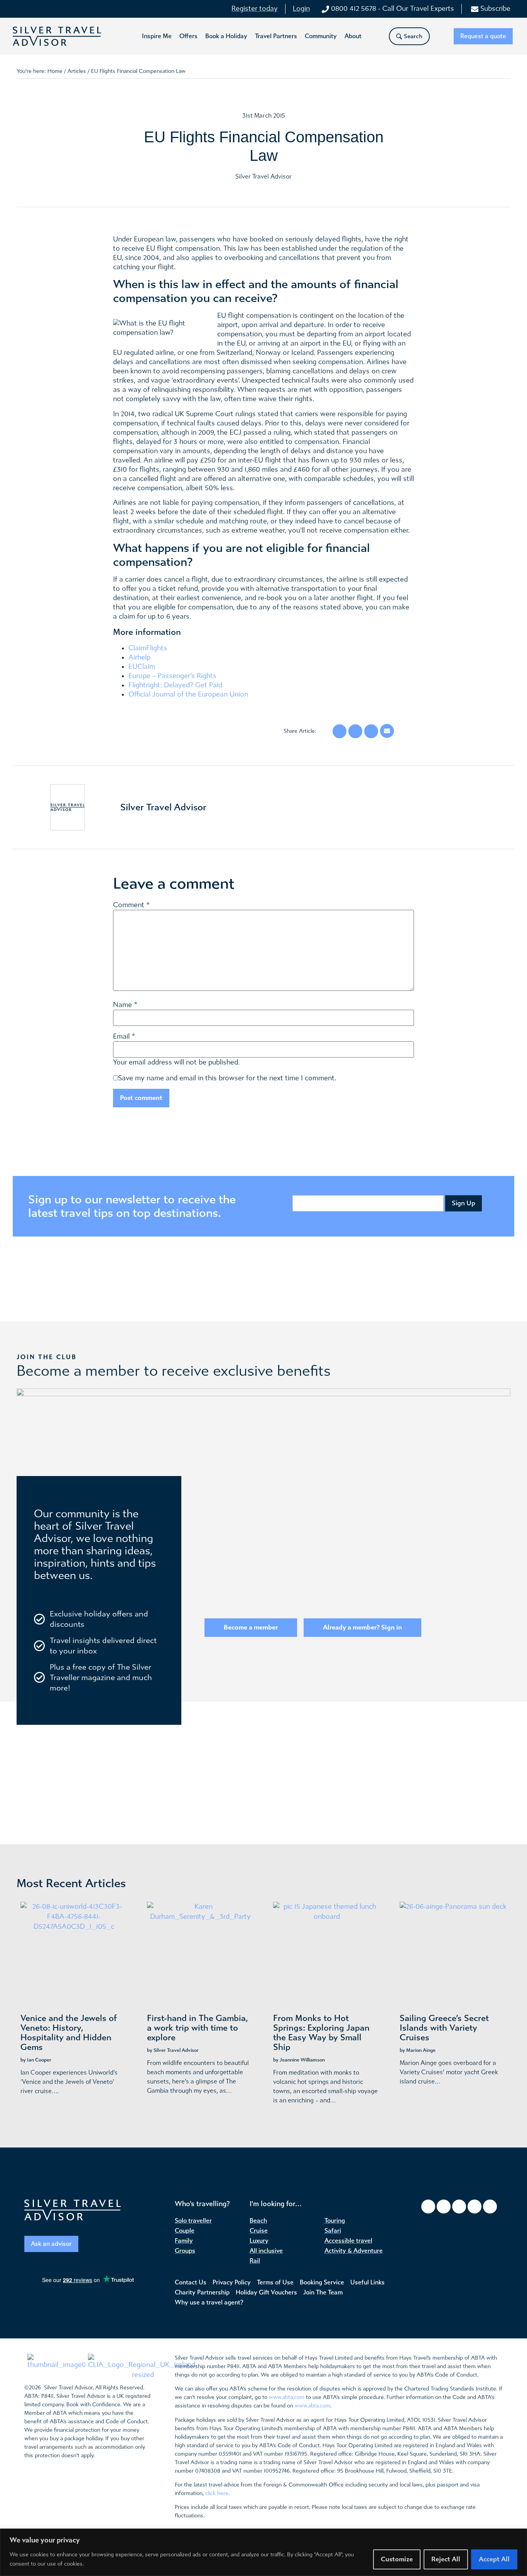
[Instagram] (444, 2207)
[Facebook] (428, 2207)
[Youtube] (475, 2207)
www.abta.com (287, 2397)
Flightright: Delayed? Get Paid (175, 685)
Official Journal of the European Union (188, 694)
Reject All (446, 2559)
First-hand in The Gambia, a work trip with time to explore (198, 2028)
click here (217, 2493)
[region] (263, 2552)
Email (121, 1037)
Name (122, 1005)
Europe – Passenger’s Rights (172, 676)
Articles (77, 71)
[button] (157, 36)
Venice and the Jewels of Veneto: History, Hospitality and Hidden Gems (69, 2033)
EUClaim (142, 667)
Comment (131, 905)
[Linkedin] (490, 2207)
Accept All (494, 2559)
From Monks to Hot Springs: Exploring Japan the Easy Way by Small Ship (321, 2033)
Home (55, 71)
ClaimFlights (148, 648)
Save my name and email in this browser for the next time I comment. (227, 1078)
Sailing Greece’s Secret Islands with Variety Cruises (444, 2028)
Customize (397, 2559)
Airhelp (139, 657)
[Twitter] (459, 2207)
